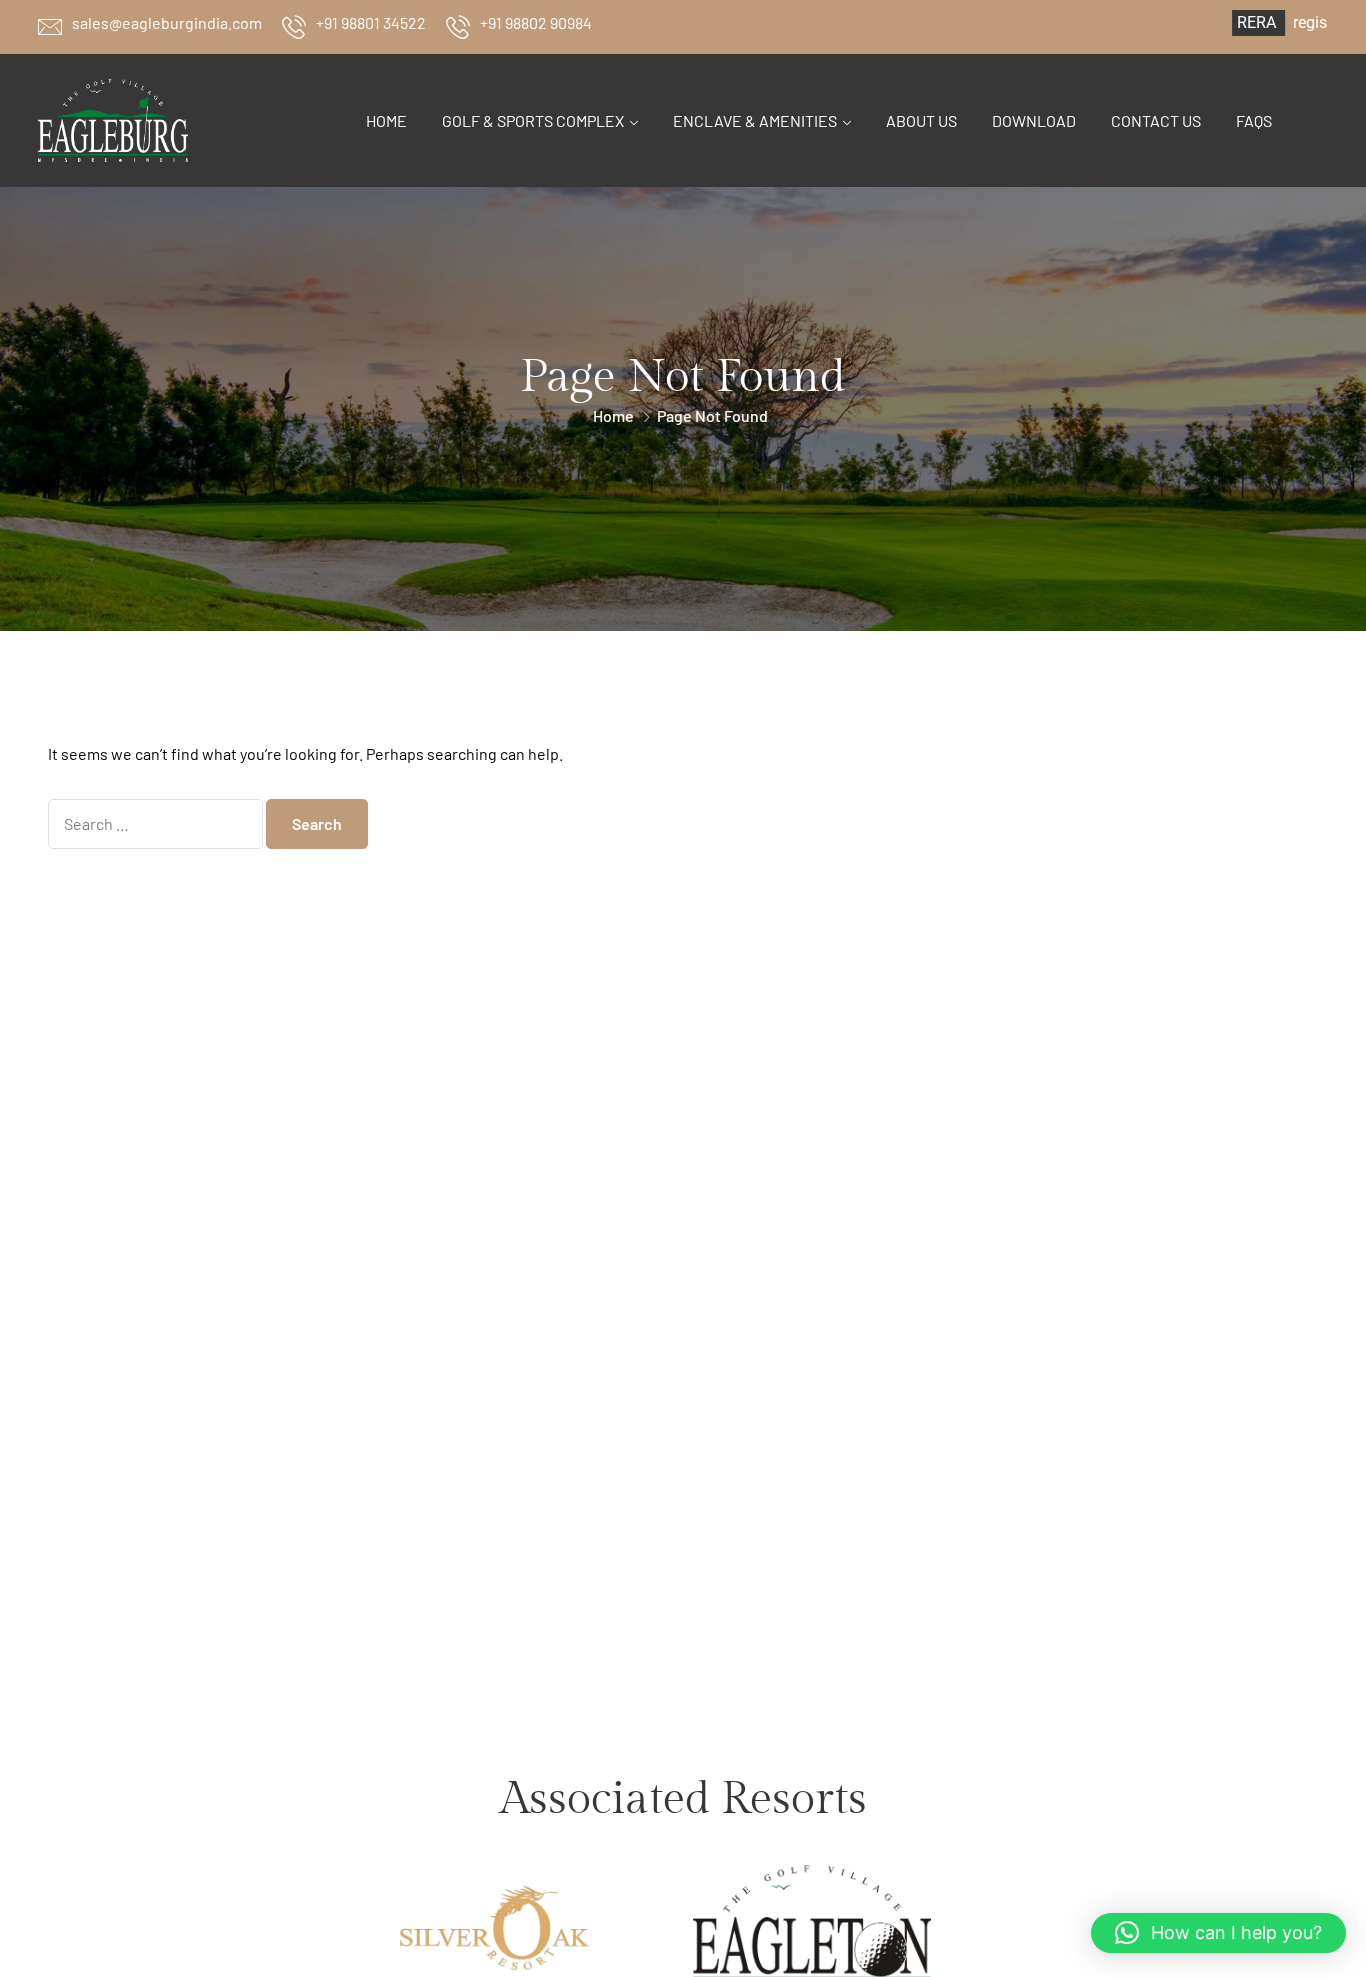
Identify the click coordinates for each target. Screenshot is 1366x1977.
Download (1034, 120)
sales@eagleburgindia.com (167, 22)
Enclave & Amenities (755, 120)
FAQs (1254, 120)
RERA (1213, 22)
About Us (921, 120)
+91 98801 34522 (371, 22)
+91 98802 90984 (536, 22)
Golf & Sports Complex (533, 120)
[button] (1218, 1933)
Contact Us (1156, 120)
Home (386, 120)
